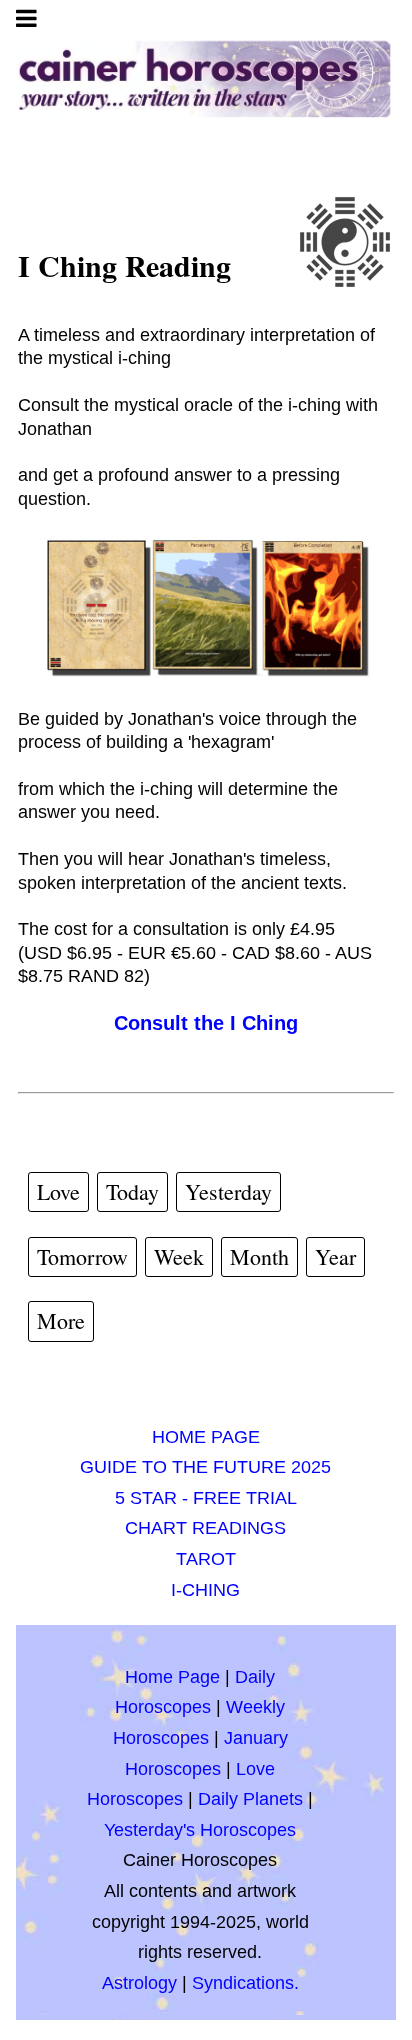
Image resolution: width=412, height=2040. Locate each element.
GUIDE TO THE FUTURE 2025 (205, 1467)
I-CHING (205, 1590)
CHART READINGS (205, 1528)
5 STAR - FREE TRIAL (206, 1498)
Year (335, 1256)
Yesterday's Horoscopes (200, 1830)
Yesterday (228, 1191)
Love (58, 1191)
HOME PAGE (206, 1437)
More (61, 1320)
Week (179, 1256)
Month (259, 1256)
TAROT (206, 1559)
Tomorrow (82, 1256)
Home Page (172, 1677)
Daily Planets (250, 1799)
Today (132, 1191)
